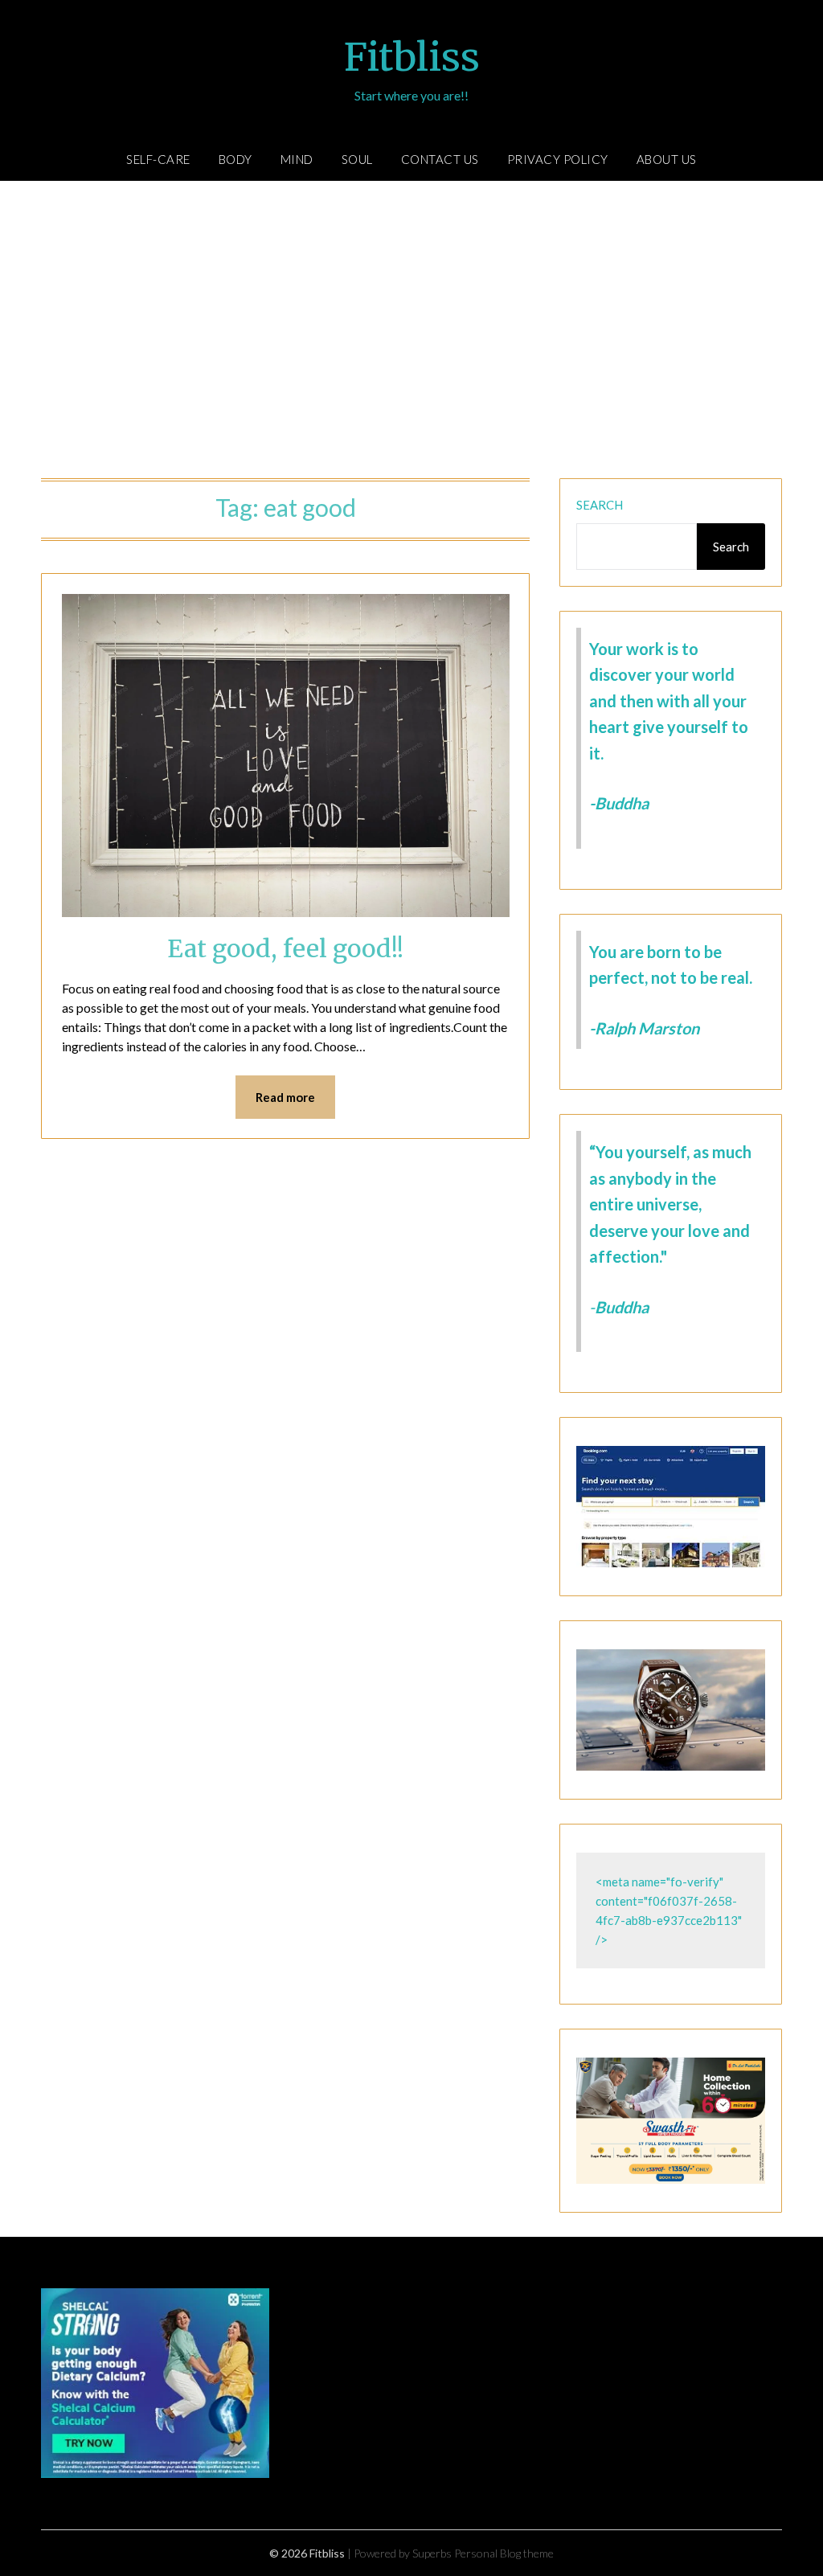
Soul (357, 159)
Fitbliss (412, 57)
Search (600, 505)
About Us (667, 159)
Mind (297, 159)
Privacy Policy (558, 159)
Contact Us (440, 159)
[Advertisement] (411, 334)
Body (235, 159)
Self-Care (158, 159)
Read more (285, 1097)
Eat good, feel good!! (285, 948)
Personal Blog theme (504, 2553)
